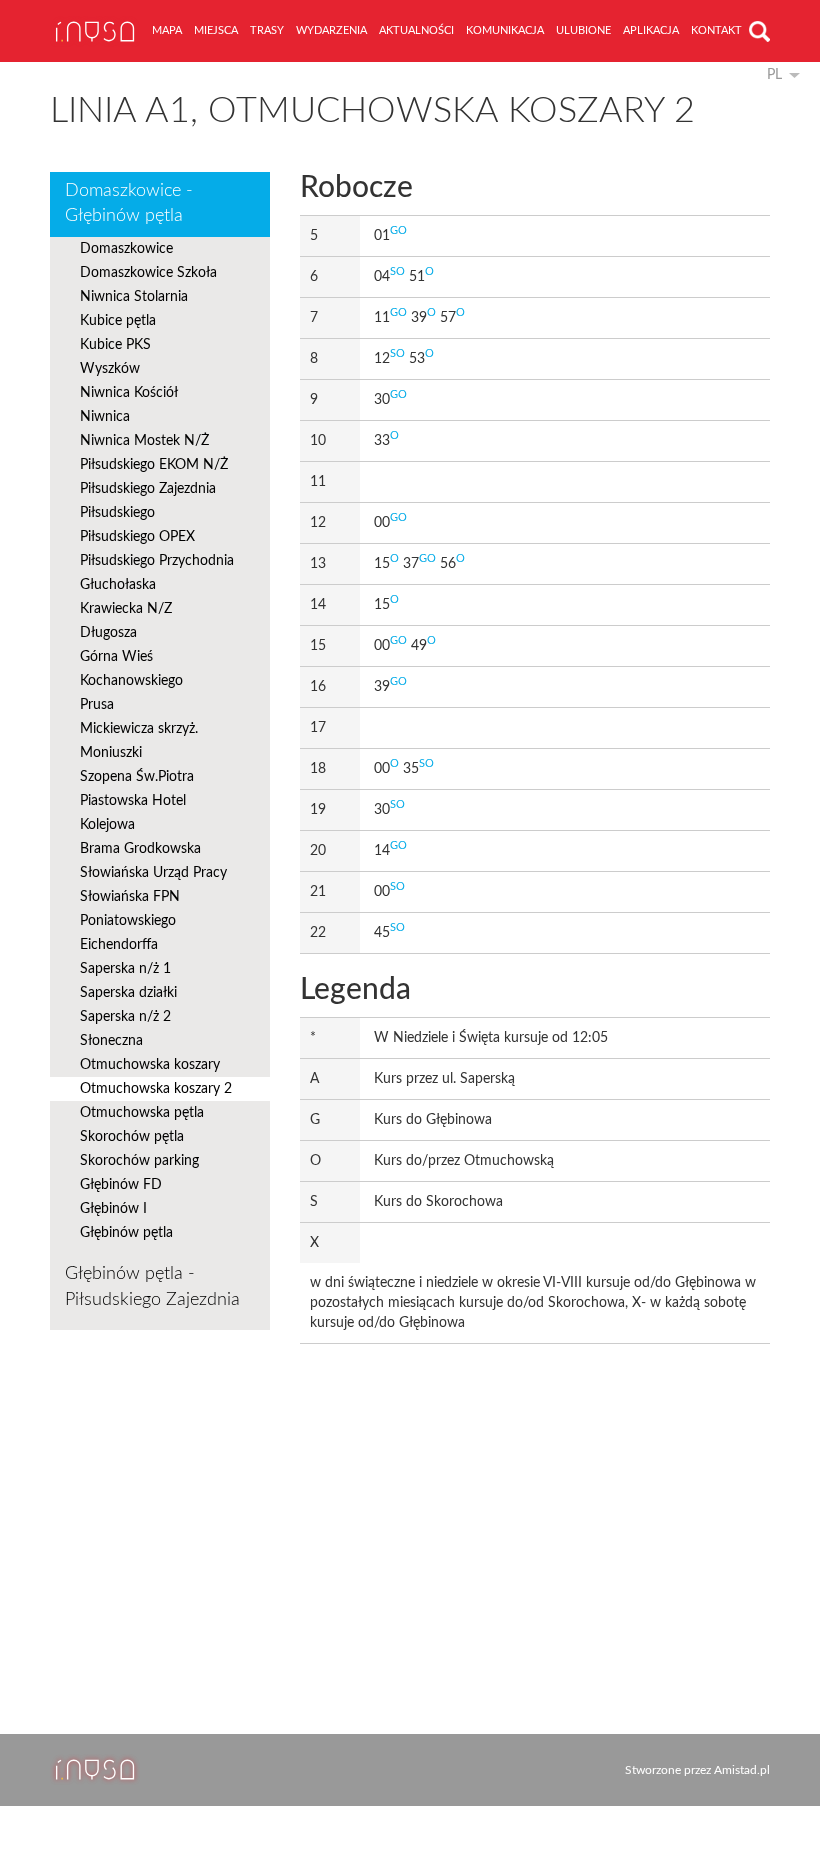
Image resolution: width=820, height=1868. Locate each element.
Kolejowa (107, 825)
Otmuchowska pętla (142, 1113)
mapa (167, 30)
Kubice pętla (118, 321)
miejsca (216, 30)
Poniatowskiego (128, 921)
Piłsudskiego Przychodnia (157, 561)
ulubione (583, 30)
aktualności (416, 30)
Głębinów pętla (126, 1233)
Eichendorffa (119, 945)
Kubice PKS (115, 345)
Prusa (97, 705)
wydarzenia (331, 30)
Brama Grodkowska (140, 849)
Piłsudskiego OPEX (137, 537)
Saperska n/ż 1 (125, 969)
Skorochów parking (139, 1161)
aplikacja (651, 30)
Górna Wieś (116, 657)
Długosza (108, 633)
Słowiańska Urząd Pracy (153, 873)
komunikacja (505, 30)
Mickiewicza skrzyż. (139, 729)
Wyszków (110, 369)
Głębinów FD (121, 1185)
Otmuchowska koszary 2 (156, 1089)
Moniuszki (111, 753)
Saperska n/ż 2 (125, 1017)
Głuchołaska (118, 585)
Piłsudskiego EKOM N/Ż (154, 465)
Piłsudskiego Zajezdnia (148, 489)
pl (774, 75)
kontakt (716, 30)
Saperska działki (128, 993)
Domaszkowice (126, 249)
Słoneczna (111, 1041)
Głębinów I (113, 1209)
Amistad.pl (742, 1770)
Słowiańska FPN (130, 897)
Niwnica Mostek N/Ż (144, 441)
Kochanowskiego (131, 681)
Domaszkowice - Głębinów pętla (129, 204)
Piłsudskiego (117, 513)
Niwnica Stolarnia (134, 297)
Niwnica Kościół (129, 393)
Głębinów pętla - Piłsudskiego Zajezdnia (152, 1287)
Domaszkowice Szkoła (148, 273)
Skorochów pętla (132, 1137)
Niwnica (105, 417)
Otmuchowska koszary (150, 1065)
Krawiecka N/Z (126, 609)
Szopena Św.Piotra (137, 777)
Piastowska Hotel (133, 801)
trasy (267, 30)
